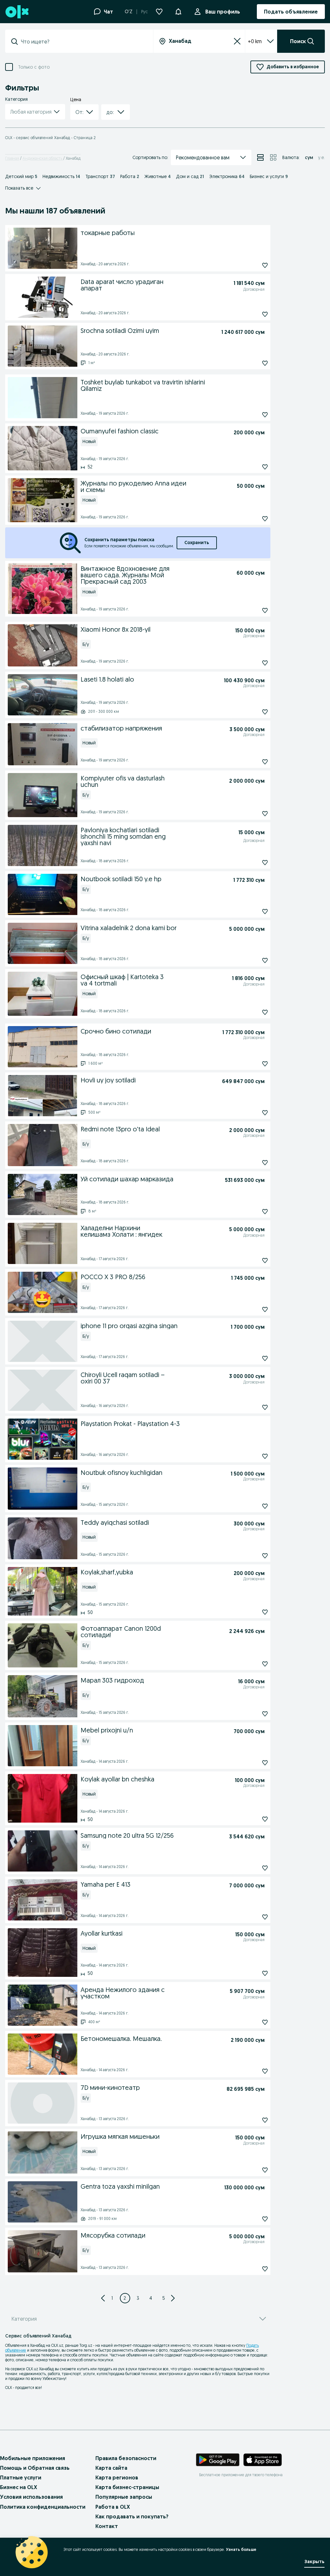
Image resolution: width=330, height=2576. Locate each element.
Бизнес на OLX (19, 2487)
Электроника (227, 176)
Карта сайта (111, 2468)
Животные (158, 176)
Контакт (107, 2526)
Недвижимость (61, 176)
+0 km (255, 41)
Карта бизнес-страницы (127, 2487)
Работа (130, 176)
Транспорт (100, 176)
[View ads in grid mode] (273, 157)
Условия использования (31, 2497)
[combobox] (83, 42)
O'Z (129, 12)
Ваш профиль (223, 12)
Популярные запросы (124, 2497)
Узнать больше (241, 2549)
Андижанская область (43, 158)
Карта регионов (117, 2477)
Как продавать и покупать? (132, 2516)
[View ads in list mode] (260, 157)
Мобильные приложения (33, 2458)
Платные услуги (21, 2477)
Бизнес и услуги (269, 176)
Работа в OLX (113, 2507)
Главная (12, 158)
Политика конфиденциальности (43, 2507)
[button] (178, 11)
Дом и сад (190, 176)
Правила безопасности (126, 2458)
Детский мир (21, 176)
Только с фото (34, 67)
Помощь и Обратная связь (35, 2468)
